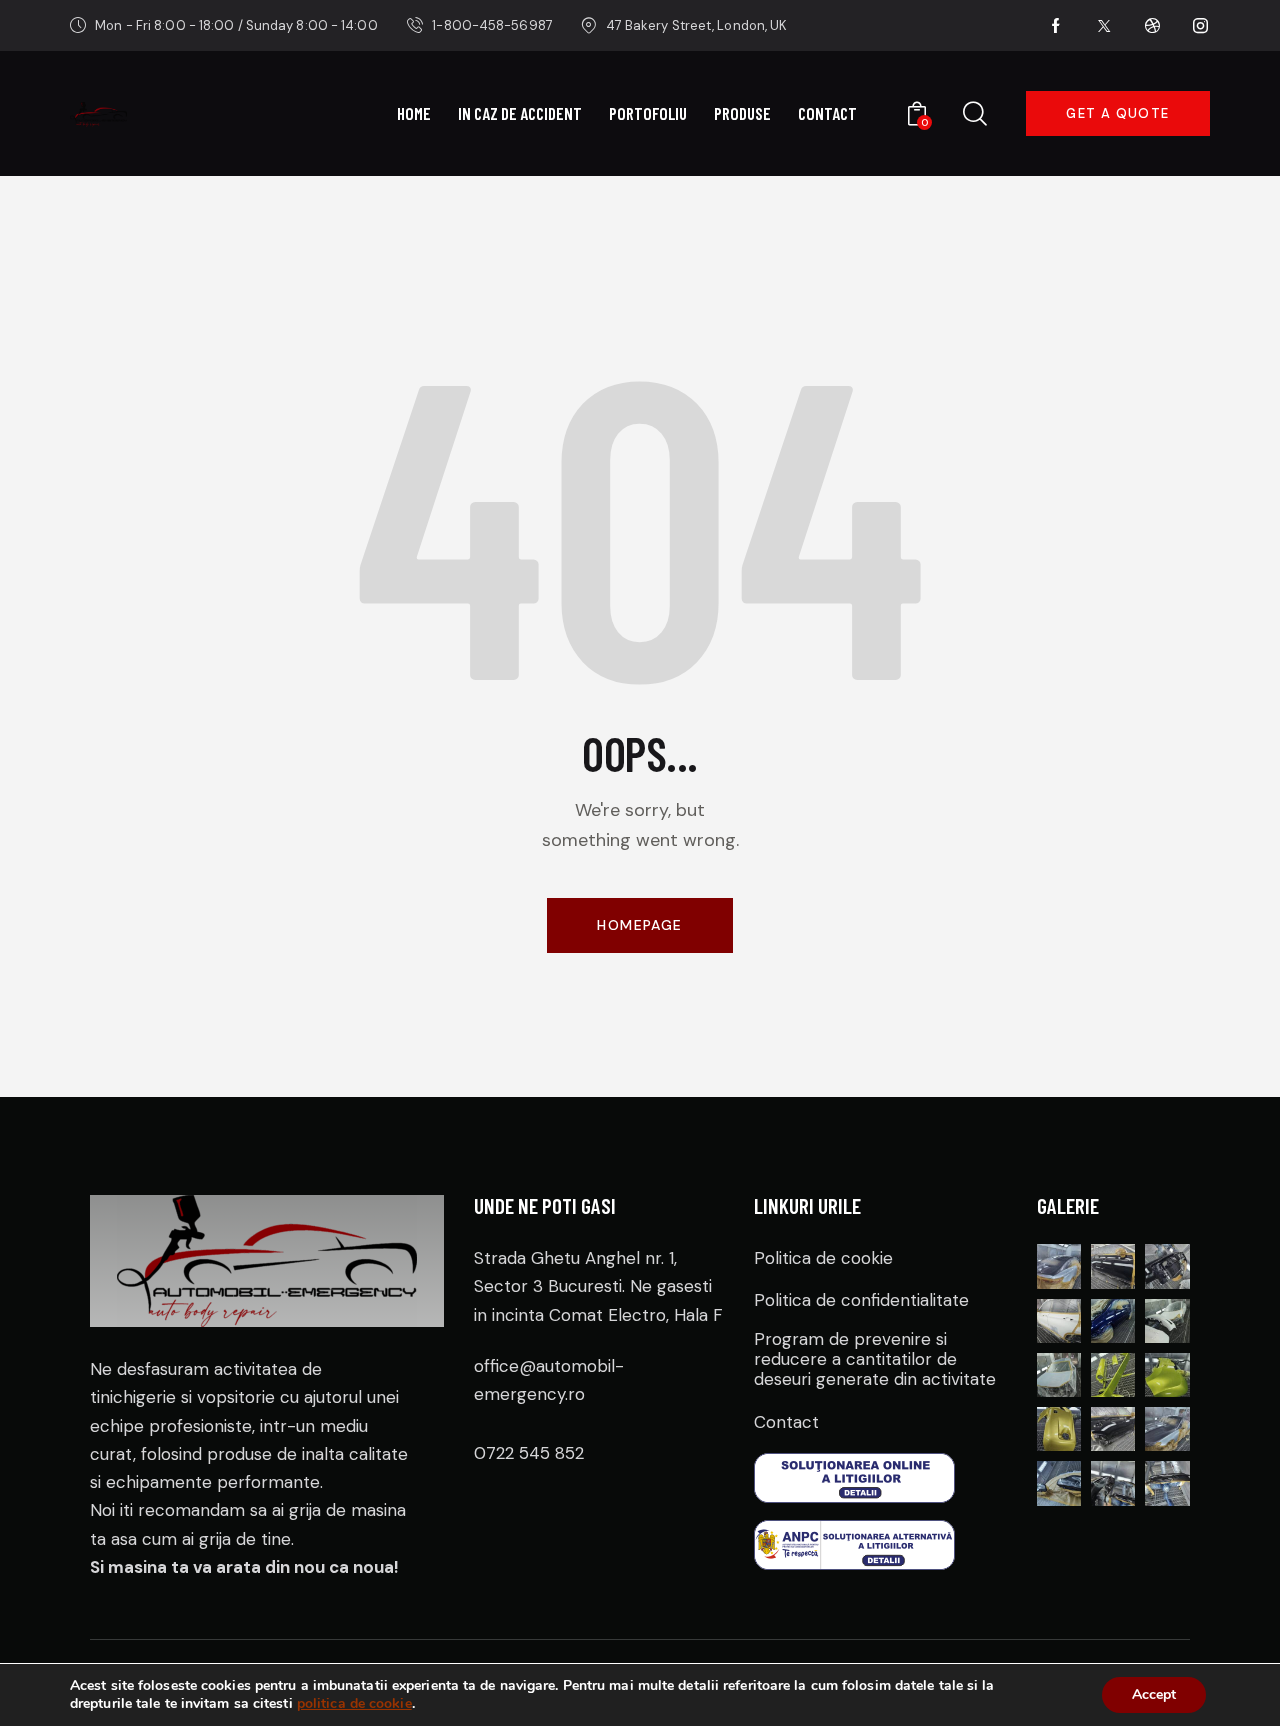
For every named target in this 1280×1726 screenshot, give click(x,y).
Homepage (639, 925)
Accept (1154, 1694)
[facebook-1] (1057, 26)
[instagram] (1201, 26)
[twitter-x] (1105, 26)
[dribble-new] (1153, 26)
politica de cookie (354, 1703)
